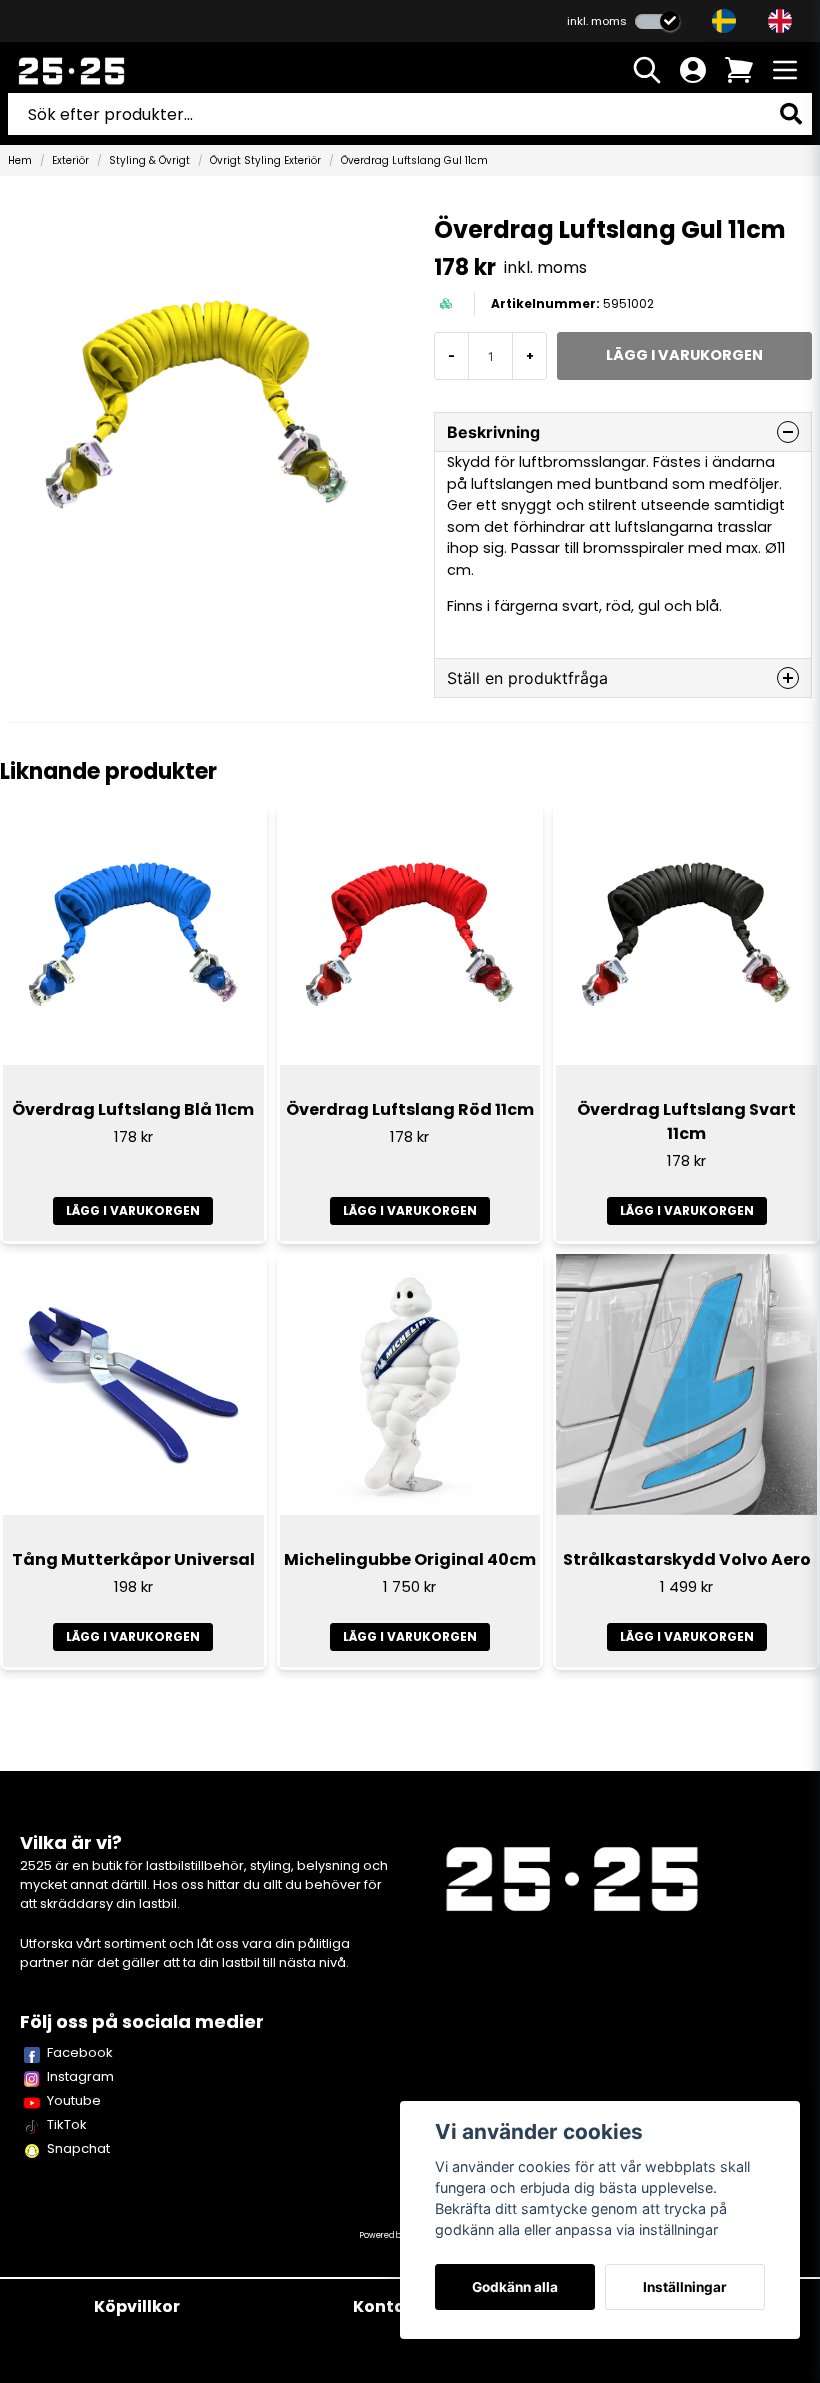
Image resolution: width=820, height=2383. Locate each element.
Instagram (80, 2076)
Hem (20, 160)
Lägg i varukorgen (133, 1210)
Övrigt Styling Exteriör (265, 160)
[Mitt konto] (693, 70)
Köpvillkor (137, 2306)
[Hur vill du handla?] (657, 21)
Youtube (74, 2100)
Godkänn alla (515, 2287)
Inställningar (685, 2287)
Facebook (80, 2052)
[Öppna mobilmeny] (785, 70)
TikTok (67, 2124)
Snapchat (78, 2148)
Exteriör (70, 160)
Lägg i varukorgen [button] (687, 1636)
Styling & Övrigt (149, 160)
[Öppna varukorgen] (739, 70)
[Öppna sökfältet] (647, 70)
